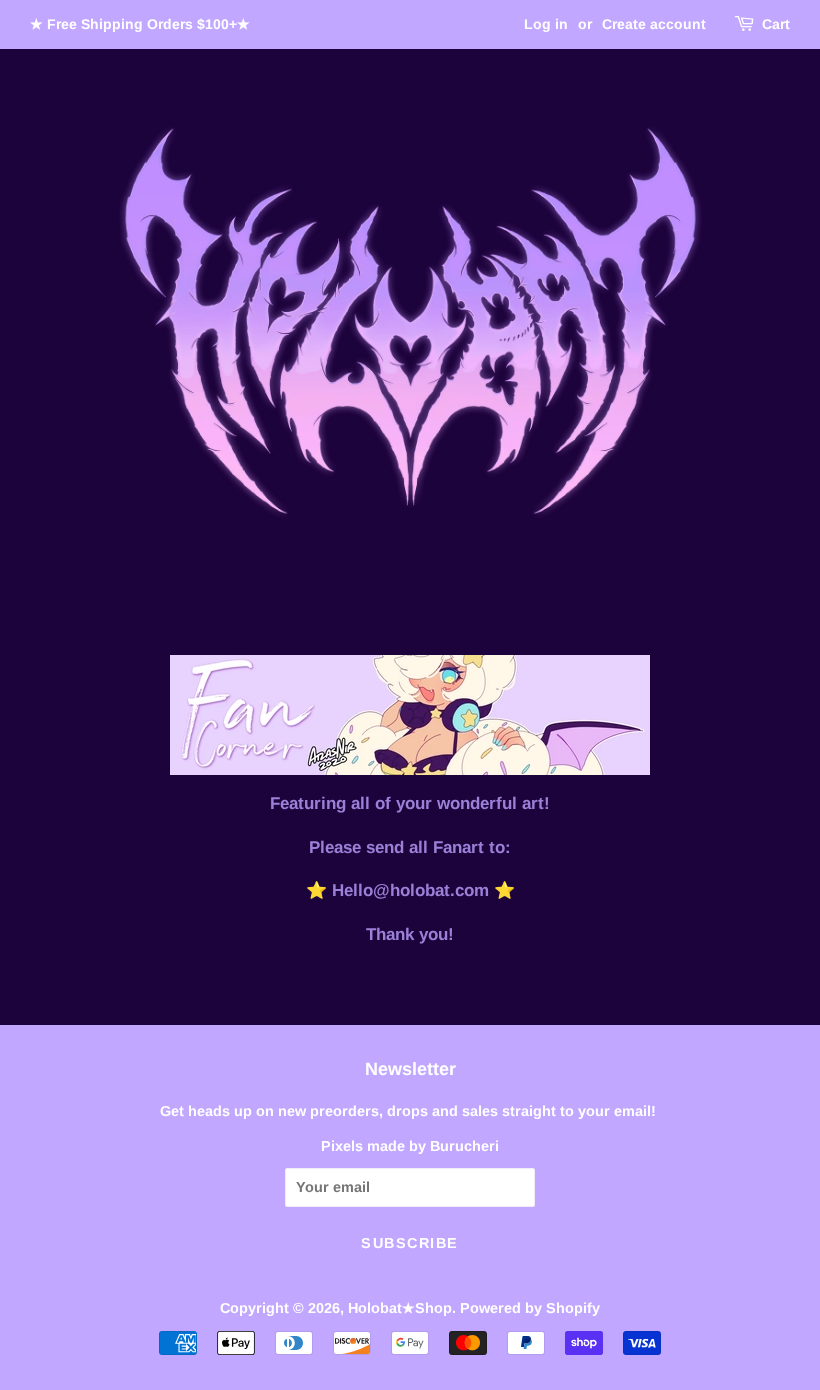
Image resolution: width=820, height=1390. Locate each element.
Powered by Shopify (530, 1308)
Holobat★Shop (400, 1308)
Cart (776, 24)
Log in (546, 24)
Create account (654, 24)
